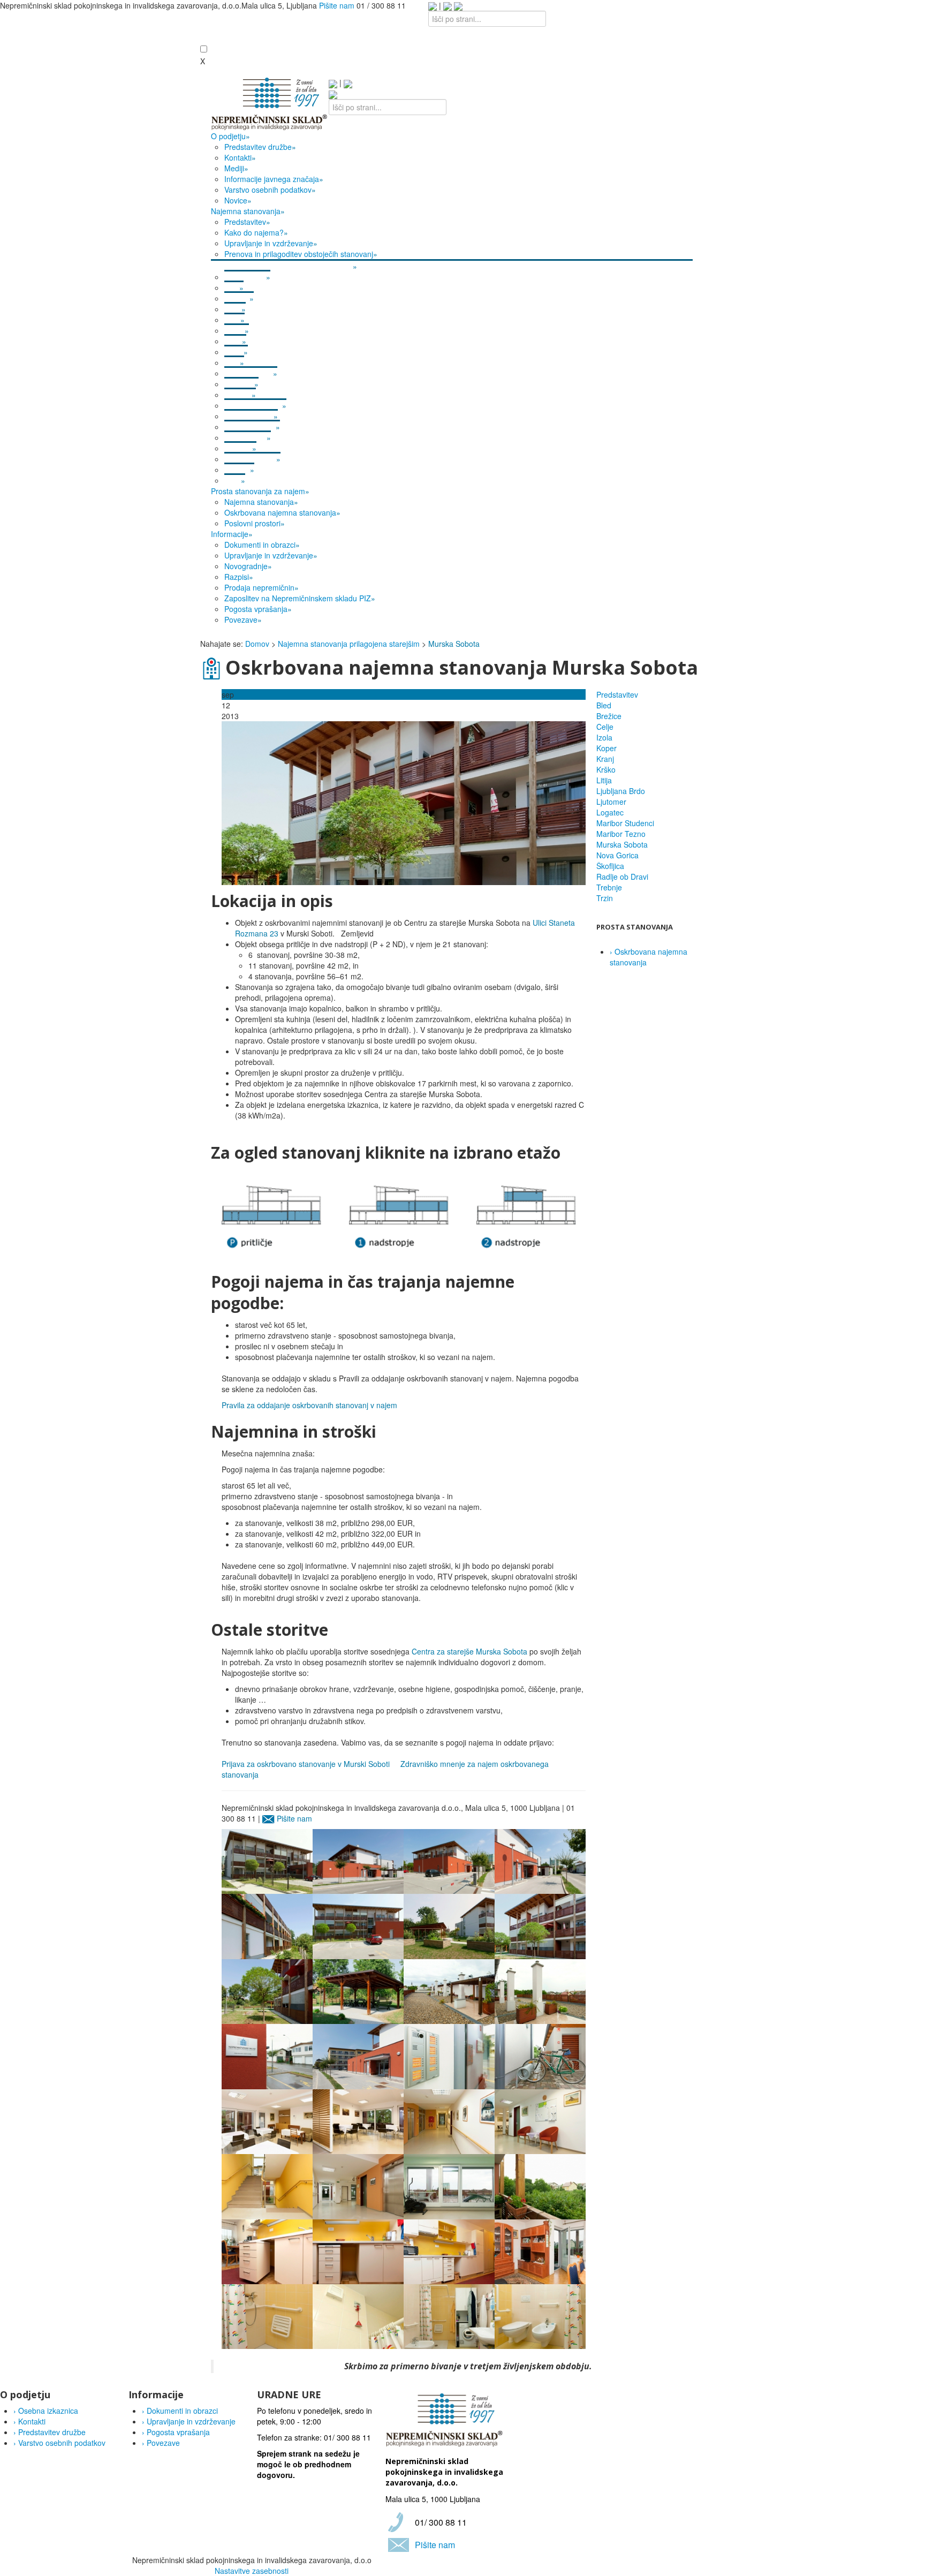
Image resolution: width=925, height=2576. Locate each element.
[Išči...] (458, 5)
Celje (605, 727)
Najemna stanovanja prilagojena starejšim (349, 644)
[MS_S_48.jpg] (449, 1925)
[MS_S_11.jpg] (540, 2250)
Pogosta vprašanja (176, 2432)
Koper (606, 748)
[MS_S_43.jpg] (358, 1925)
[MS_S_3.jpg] (540, 2315)
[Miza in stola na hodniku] (540, 2120)
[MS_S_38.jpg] (540, 1860)
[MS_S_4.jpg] (449, 2315)
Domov (257, 644)
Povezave (161, 2443)
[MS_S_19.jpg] (449, 2186)
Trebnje (609, 887)
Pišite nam (337, 5)
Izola (604, 737)
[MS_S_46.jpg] (267, 1990)
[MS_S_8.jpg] (267, 2250)
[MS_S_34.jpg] (449, 2056)
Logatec (610, 812)
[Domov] (270, 103)
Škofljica (610, 866)
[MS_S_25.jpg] (449, 2120)
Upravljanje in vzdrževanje (189, 2421)
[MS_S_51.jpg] (358, 1990)
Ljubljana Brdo (621, 791)
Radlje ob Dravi (622, 877)
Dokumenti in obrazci (180, 2411)
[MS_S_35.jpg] (267, 2056)
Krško (606, 769)
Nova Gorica (617, 855)
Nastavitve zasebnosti (252, 2571)
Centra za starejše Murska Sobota (469, 1651)
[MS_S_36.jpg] (540, 2056)
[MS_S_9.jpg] (358, 2250)
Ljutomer (611, 802)
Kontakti (29, 2421)
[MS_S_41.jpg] (267, 1925)
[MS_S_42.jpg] (449, 1860)
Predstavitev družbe (50, 2432)
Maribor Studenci (625, 823)
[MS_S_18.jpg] (267, 1860)
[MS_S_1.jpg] (267, 2315)
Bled (604, 705)
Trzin (605, 898)
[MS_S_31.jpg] (267, 2186)
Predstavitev (617, 694)
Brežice (609, 716)
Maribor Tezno (621, 834)
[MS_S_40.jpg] (358, 2056)
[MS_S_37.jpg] (358, 1860)
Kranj (605, 759)
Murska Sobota (622, 844)
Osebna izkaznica (46, 2411)
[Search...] (333, 94)
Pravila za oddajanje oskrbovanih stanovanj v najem (309, 1405)
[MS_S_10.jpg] (449, 2250)
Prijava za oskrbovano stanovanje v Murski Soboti (306, 1764)
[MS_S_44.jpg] (404, 802)
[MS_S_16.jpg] (449, 1990)
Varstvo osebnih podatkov (59, 2443)
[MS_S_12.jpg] (540, 2186)
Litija (604, 780)
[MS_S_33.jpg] (358, 2186)
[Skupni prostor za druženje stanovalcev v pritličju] (267, 2120)
